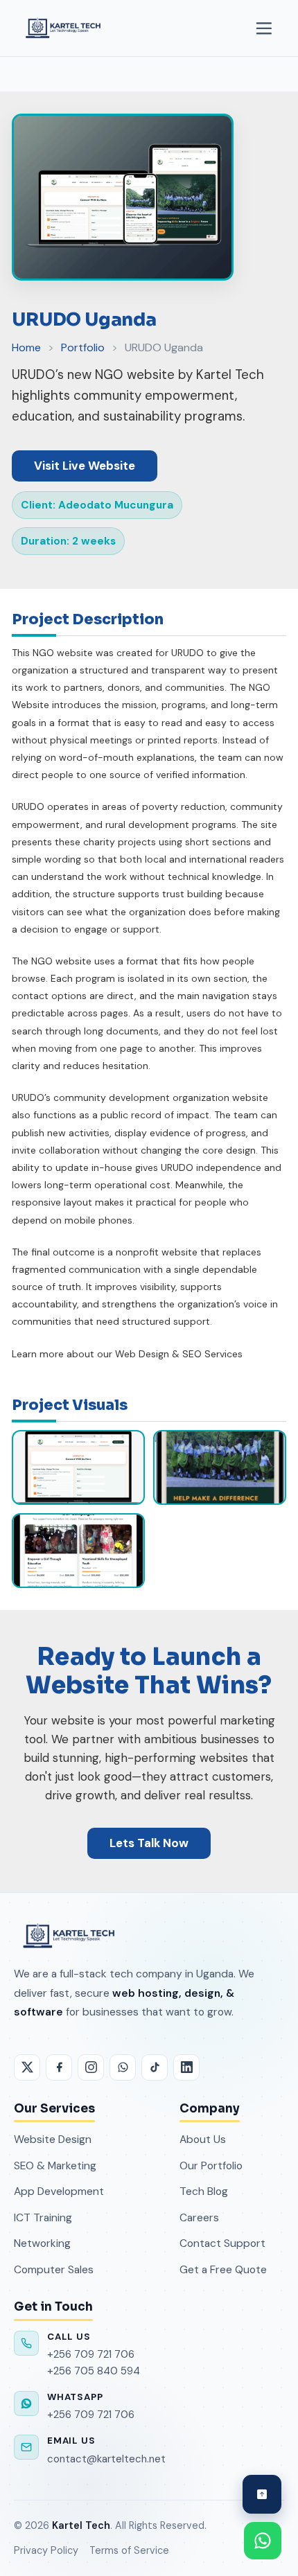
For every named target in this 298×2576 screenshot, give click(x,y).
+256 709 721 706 (91, 2354)
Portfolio (83, 347)
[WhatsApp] (123, 2067)
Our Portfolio (211, 2165)
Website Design (53, 2139)
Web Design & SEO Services (179, 1354)
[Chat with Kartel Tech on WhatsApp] (263, 2541)
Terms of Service (129, 2550)
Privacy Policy (46, 2550)
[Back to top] (262, 2494)
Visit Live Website (85, 466)
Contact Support (222, 2243)
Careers (199, 2217)
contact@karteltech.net (106, 2459)
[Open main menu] (264, 28)
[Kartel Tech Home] (62, 28)
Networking (42, 2243)
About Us (203, 2139)
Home (26, 347)
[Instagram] (91, 2067)
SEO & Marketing (55, 2165)
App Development (59, 2191)
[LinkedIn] (186, 2067)
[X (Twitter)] (27, 2067)
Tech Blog (204, 2191)
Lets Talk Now (149, 1843)
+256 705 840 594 (94, 2371)
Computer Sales (54, 2269)
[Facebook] (59, 2067)
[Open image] (78, 1467)
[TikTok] (155, 2067)
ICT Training (43, 2217)
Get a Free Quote (223, 2269)
